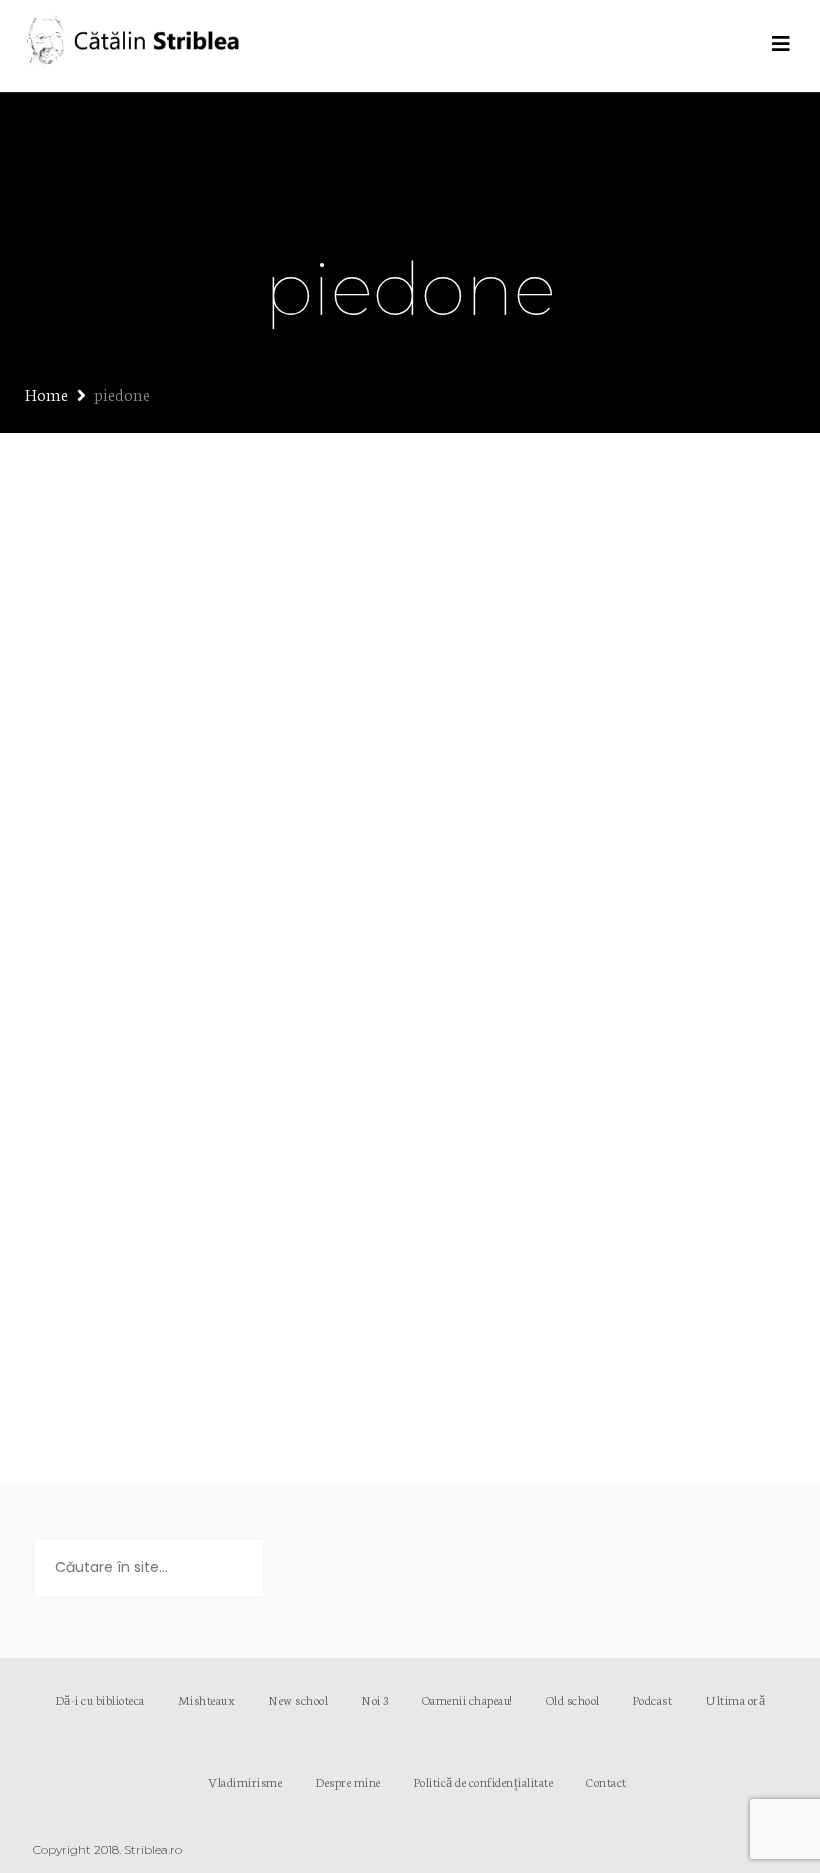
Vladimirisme (245, 1781)
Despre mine (348, 1781)
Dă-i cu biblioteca (100, 1699)
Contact (606, 1781)
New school (298, 1699)
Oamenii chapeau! (467, 1699)
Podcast (653, 1699)
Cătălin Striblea (254, 797)
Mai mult (161, 1335)
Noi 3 (375, 1699)
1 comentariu (209, 817)
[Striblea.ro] (135, 46)
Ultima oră (100, 817)
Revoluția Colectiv (167, 760)
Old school (573, 1699)
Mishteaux (207, 1699)
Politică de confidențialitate (484, 1781)
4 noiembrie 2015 (117, 797)
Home (46, 393)
